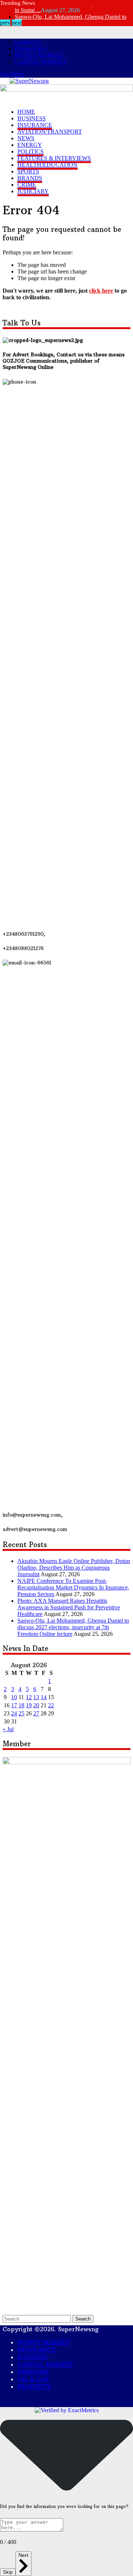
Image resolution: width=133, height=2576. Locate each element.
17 (14, 1705)
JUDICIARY (33, 191)
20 (36, 1705)
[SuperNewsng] (29, 81)
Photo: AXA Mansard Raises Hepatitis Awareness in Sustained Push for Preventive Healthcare (69, 1607)
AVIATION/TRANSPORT (50, 132)
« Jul (8, 1729)
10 (14, 1697)
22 (51, 1705)
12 (29, 1697)
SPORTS (28, 171)
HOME (26, 112)
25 (21, 1713)
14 (44, 1697)
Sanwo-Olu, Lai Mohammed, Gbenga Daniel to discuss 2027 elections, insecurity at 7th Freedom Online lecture (73, 1627)
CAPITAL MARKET (41, 62)
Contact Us (28, 42)
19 (29, 1705)
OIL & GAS (33, 2379)
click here (101, 291)
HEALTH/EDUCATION (47, 165)
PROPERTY (34, 2386)
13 (36, 1697)
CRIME (27, 185)
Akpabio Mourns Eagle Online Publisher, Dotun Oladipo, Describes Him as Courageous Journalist (74, 1568)
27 (36, 1713)
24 (14, 1713)
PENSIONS (33, 2372)
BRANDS (30, 178)
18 (21, 1705)
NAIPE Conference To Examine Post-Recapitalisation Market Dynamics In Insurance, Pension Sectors (73, 1587)
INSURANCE (35, 125)
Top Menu (12, 74)
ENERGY (30, 145)
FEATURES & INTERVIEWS (54, 158)
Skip (8, 2572)
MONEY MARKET (39, 55)
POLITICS (30, 151)
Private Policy (31, 48)
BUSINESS (32, 118)
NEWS (26, 138)
